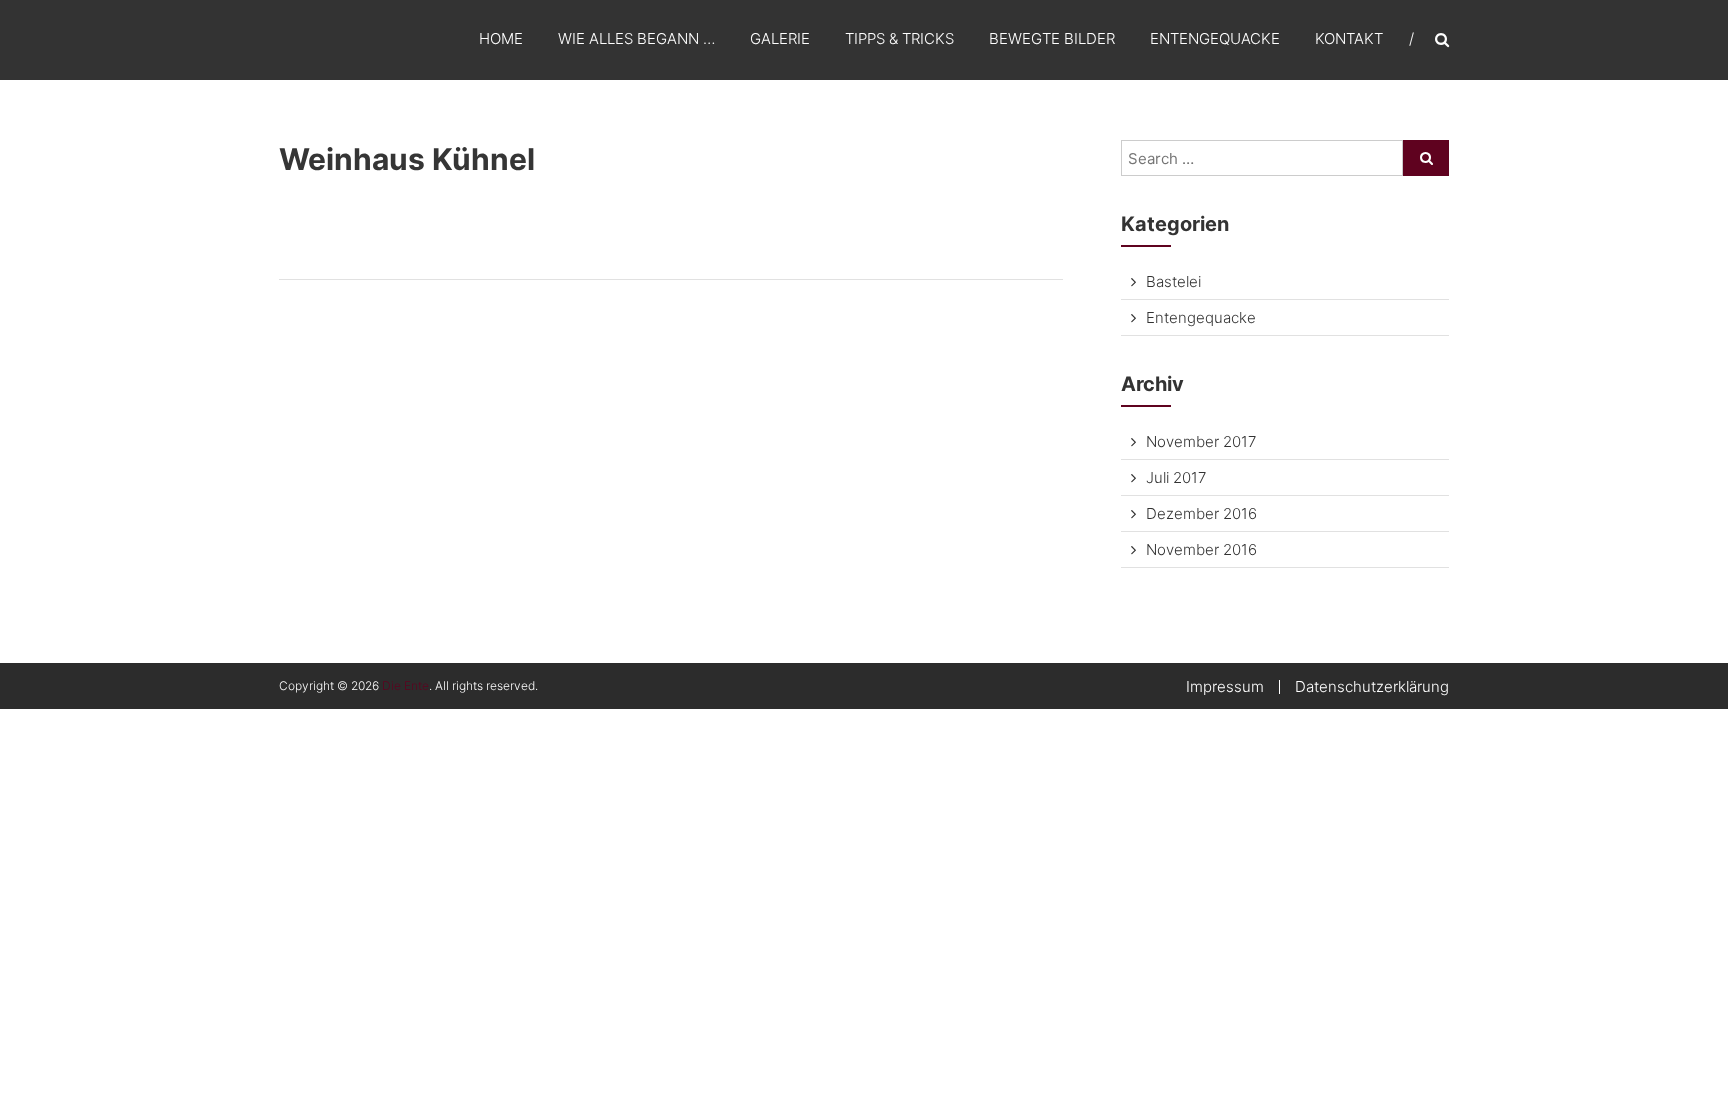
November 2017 (1201, 441)
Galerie (780, 38)
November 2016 (1201, 549)
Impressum (1225, 686)
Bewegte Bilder (1052, 38)
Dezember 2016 (1201, 513)
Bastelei (1173, 281)
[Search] (1426, 158)
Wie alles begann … (636, 38)
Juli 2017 (1176, 477)
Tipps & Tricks (899, 38)
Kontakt (1349, 38)
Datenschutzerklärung (1372, 686)
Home (501, 38)
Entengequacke (1215, 38)
